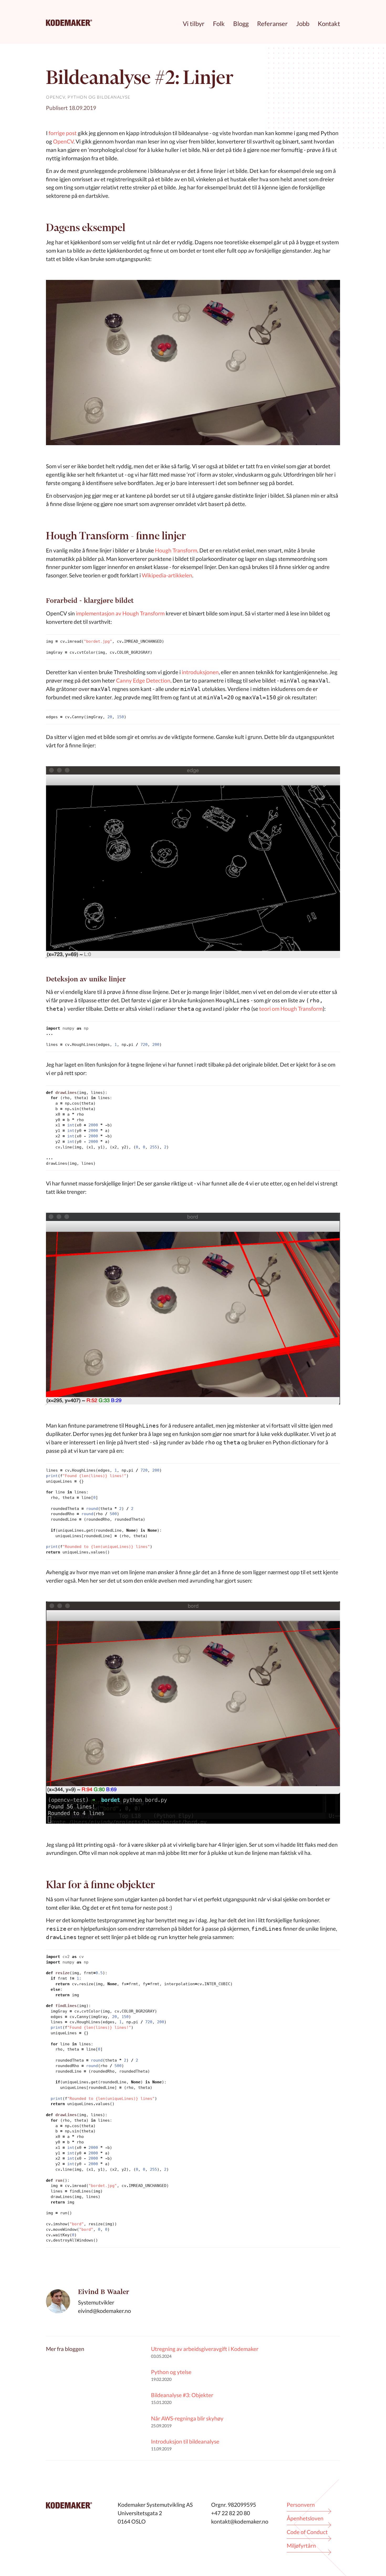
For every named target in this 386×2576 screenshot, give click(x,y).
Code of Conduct (307, 2532)
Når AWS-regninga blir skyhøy (187, 2418)
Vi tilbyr (194, 23)
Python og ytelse (171, 2372)
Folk (219, 23)
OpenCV (56, 97)
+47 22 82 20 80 (231, 2513)
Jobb (303, 23)
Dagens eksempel (86, 227)
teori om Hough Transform (291, 1008)
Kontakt (329, 23)
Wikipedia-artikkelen (167, 575)
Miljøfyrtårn (301, 2545)
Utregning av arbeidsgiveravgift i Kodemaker (205, 2349)
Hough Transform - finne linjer (116, 536)
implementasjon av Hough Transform (120, 613)
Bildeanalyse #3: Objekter (182, 2395)
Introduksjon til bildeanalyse (185, 2441)
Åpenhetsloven (305, 2518)
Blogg (241, 23)
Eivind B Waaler (104, 2292)
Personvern (301, 2505)
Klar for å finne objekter (100, 1884)
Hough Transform (176, 550)
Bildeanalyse (114, 97)
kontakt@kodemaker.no (240, 2521)
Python (77, 97)
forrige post (63, 133)
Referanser (272, 23)
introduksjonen (200, 672)
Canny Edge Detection (143, 680)
